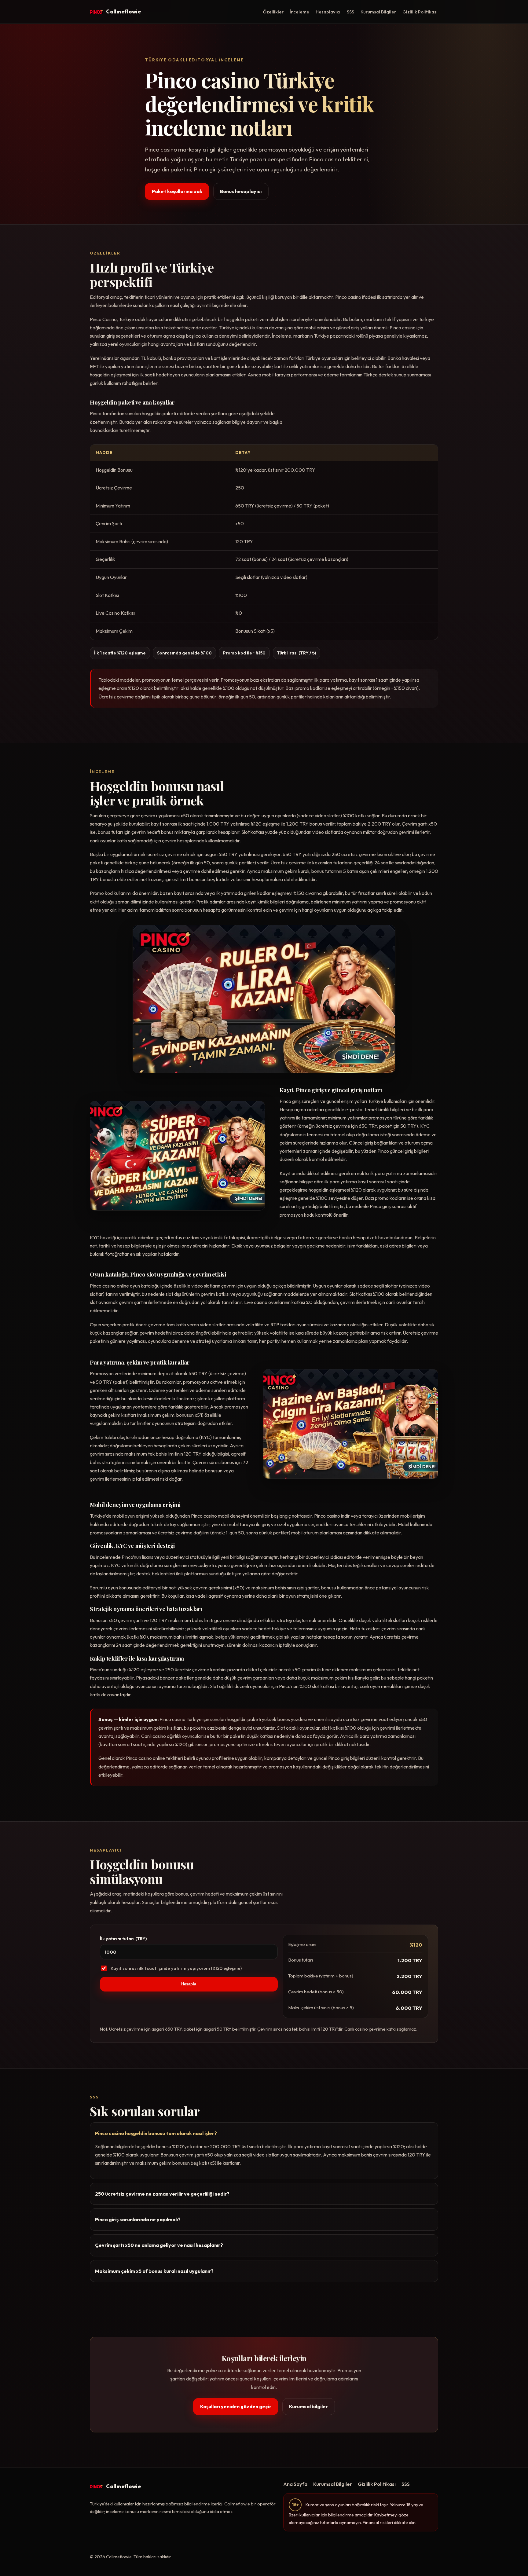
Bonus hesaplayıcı (241, 191)
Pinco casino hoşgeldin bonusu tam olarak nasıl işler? (156, 2133)
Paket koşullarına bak (177, 191)
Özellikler (273, 12)
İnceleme (299, 12)
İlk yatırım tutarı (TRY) (123, 1938)
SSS (350, 12)
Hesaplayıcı (328, 12)
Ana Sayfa (295, 2484)
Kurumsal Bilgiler (378, 12)
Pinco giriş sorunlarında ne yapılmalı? (138, 2219)
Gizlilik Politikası (420, 12)
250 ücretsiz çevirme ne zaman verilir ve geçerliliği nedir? (162, 2194)
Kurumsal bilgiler (308, 2406)
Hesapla (189, 1984)
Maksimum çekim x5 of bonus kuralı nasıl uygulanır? (154, 2271)
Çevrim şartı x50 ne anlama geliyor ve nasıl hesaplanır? (159, 2245)
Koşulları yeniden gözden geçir (236, 2406)
